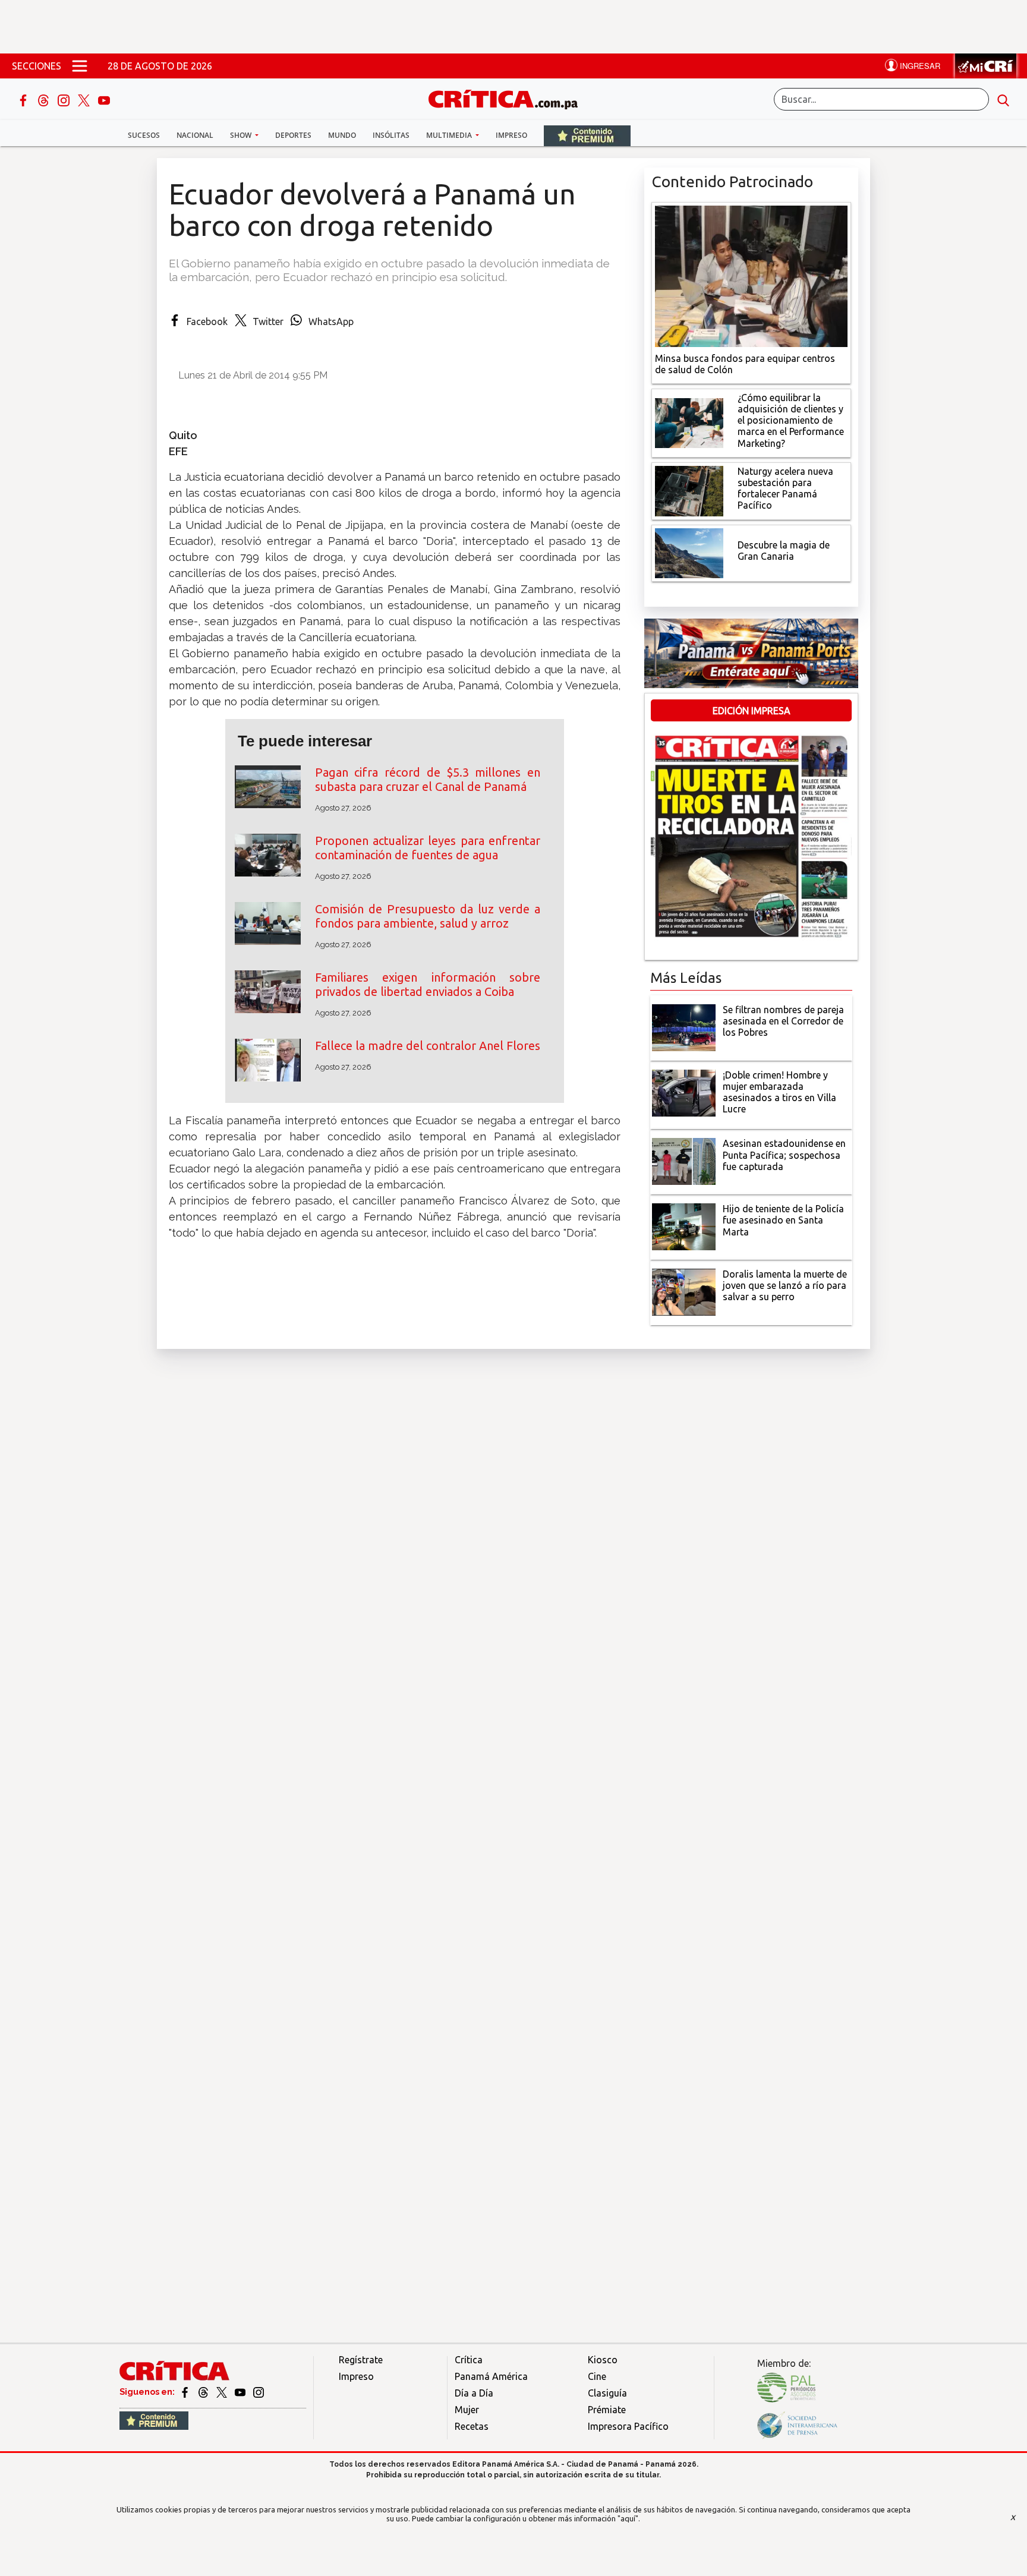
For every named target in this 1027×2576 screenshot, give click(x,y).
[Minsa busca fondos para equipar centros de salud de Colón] (751, 275)
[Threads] (45, 99)
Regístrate (361, 2360)
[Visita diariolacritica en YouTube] (241, 2392)
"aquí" (628, 2518)
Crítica (469, 2360)
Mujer (467, 2410)
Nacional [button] (195, 135)
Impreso (511, 135)
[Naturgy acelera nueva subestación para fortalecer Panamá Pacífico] (689, 490)
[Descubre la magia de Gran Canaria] (689, 552)
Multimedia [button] (450, 135)
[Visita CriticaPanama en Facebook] (186, 2392)
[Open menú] (80, 66)
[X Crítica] (85, 99)
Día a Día (474, 2393)
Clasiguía (607, 2393)
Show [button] (242, 135)
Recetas (472, 2426)
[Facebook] (24, 99)
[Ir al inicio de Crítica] (509, 98)
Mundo (342, 135)
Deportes (293, 135)
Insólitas (391, 135)
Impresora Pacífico (628, 2426)
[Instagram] (65, 99)
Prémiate (607, 2410)
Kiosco (603, 2360)
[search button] (1003, 99)
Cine (597, 2376)
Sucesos (144, 135)
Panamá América (491, 2376)
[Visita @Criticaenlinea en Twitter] (204, 2392)
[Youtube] (104, 99)
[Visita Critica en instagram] (259, 2392)
